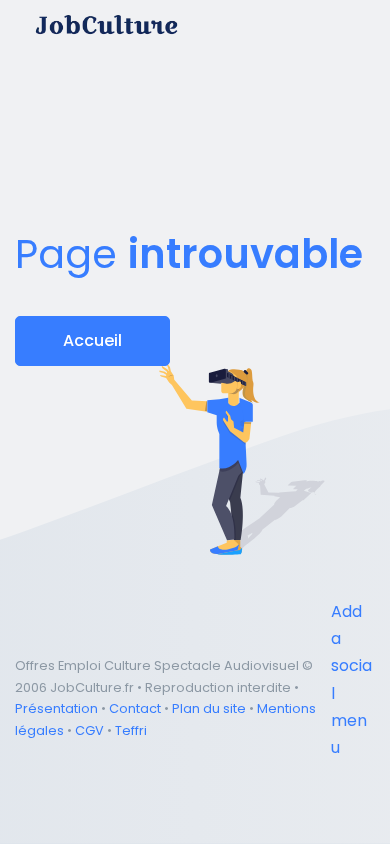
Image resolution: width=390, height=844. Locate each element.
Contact (135, 708)
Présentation (56, 708)
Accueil (92, 340)
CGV (89, 730)
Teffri (131, 730)
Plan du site (209, 708)
